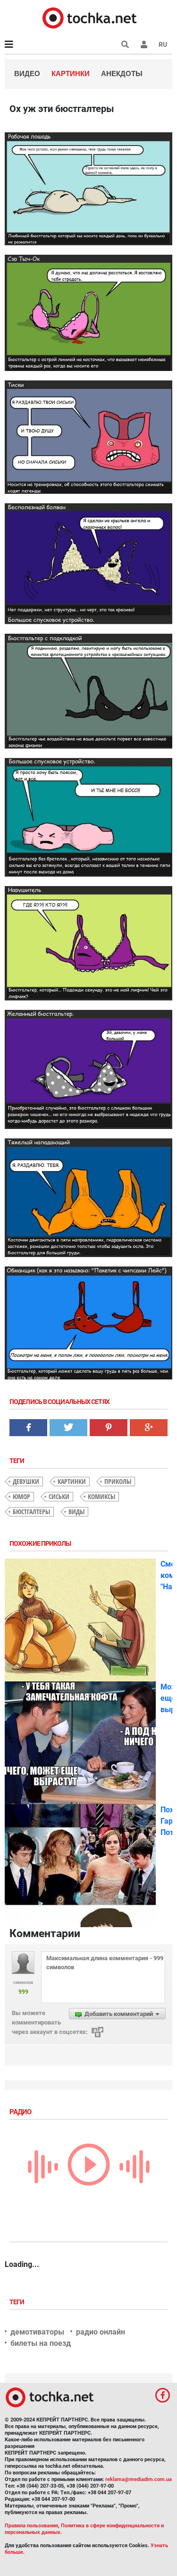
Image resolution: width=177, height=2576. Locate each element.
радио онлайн (101, 2332)
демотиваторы (37, 2332)
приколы (118, 1481)
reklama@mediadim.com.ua (139, 2479)
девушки (26, 1481)
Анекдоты (122, 73)
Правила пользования (31, 2526)
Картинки (71, 73)
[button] (144, 44)
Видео (27, 73)
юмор (21, 1496)
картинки (72, 1481)
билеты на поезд (41, 2343)
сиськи (59, 1496)
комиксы (101, 1496)
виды (76, 1512)
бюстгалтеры (31, 1512)
